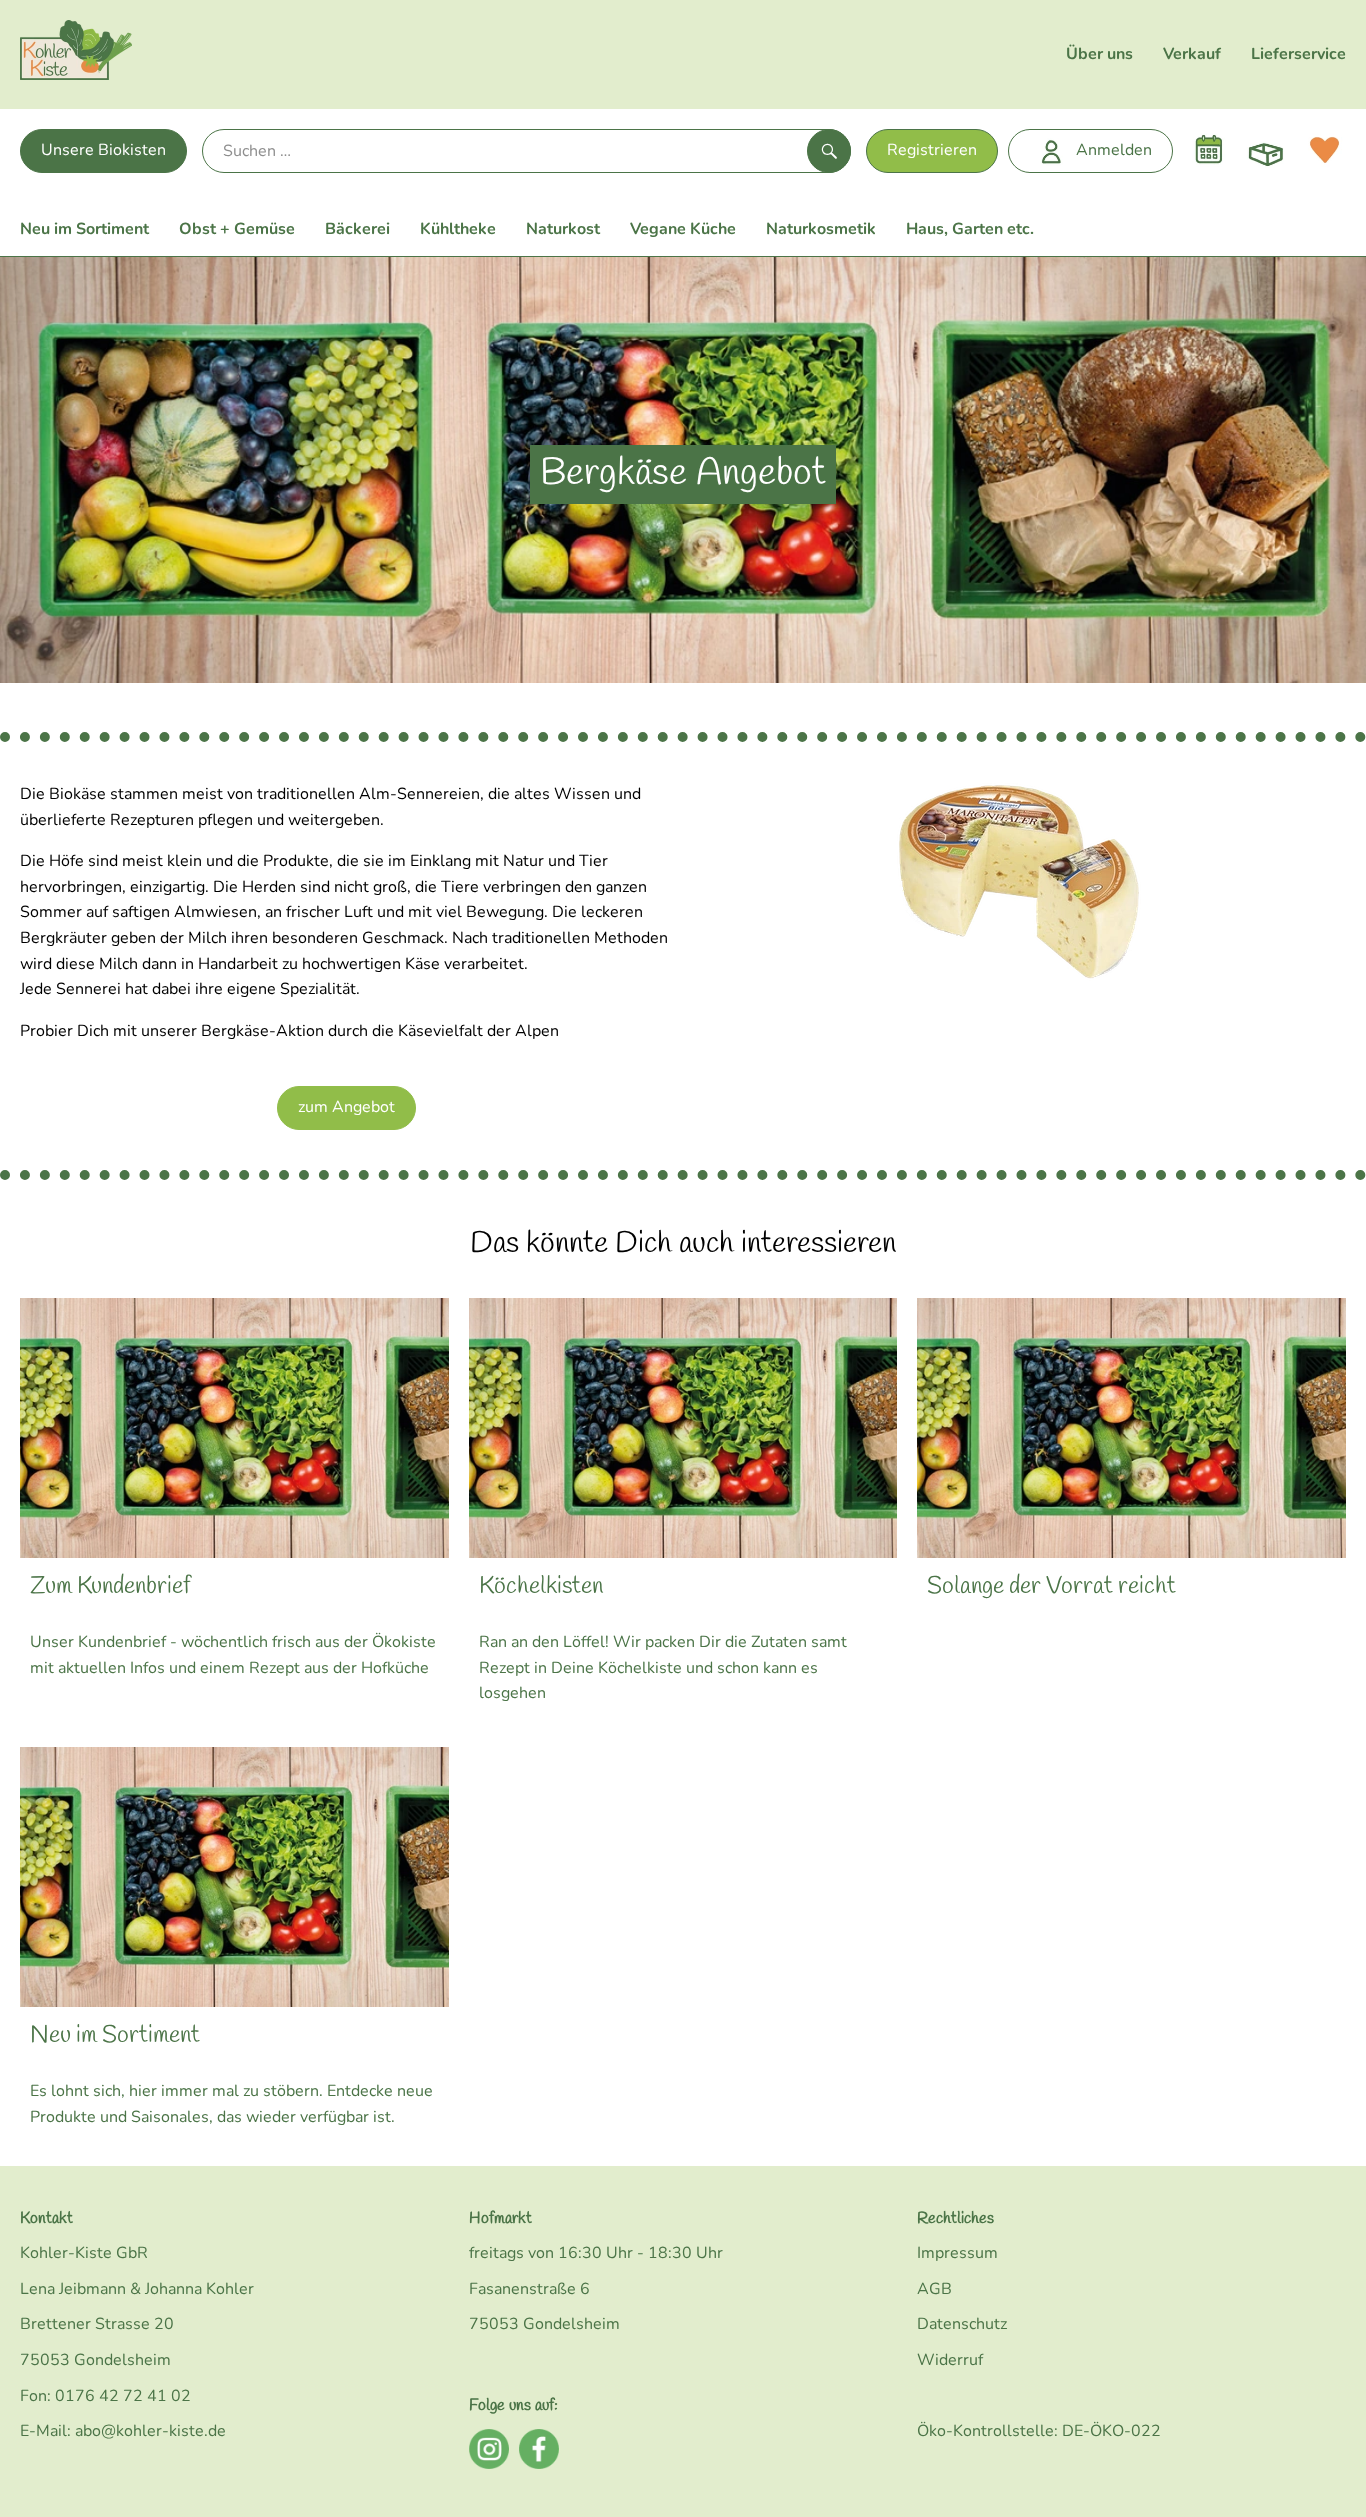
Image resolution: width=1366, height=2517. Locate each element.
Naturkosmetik (821, 229)
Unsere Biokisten (103, 150)
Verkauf (1192, 54)
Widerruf (950, 2360)
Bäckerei (357, 229)
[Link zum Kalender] (1209, 150)
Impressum (957, 2253)
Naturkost (563, 229)
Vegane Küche (683, 229)
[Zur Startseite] (76, 54)
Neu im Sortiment (84, 229)
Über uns (1099, 54)
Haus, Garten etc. (970, 229)
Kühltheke (458, 229)
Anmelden (1114, 150)
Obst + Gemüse (237, 229)
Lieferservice (1298, 54)
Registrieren (932, 150)
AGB (934, 2289)
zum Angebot (346, 1107)
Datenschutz (962, 2324)
